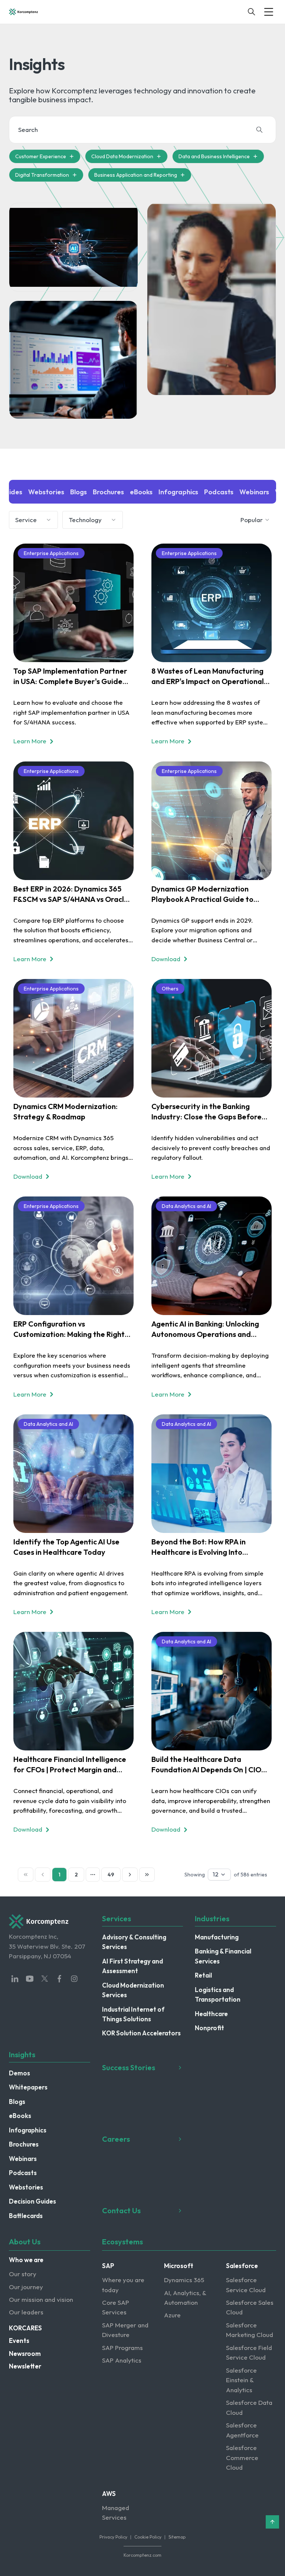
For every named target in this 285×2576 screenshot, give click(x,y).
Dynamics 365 (184, 2280)
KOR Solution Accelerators (141, 2033)
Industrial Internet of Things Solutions (133, 2014)
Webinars (23, 2159)
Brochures (24, 2144)
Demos (19, 2073)
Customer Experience (41, 156)
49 (111, 1875)
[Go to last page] (147, 1875)
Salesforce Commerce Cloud (242, 2457)
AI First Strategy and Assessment (132, 1966)
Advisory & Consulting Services (134, 1942)
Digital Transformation (42, 175)
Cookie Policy (148, 2537)
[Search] (259, 130)
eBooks (20, 2116)
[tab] (46, 492)
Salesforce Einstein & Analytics (241, 2380)
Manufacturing (217, 1937)
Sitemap (177, 2537)
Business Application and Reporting (136, 175)
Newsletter (25, 2366)
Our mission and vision (41, 2299)
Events (19, 2341)
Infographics (28, 2130)
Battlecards (26, 2216)
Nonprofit (209, 2028)
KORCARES (25, 2328)
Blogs (17, 2102)
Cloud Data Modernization (122, 156)
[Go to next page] (130, 1875)
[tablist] (142, 492)
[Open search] (252, 12)
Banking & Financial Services (223, 1956)
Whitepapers (28, 2087)
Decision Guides (32, 2201)
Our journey (26, 2287)
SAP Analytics (122, 2360)
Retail (203, 1975)
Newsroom (25, 2353)
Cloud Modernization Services (133, 1990)
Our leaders (26, 2312)
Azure (172, 2315)
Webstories (26, 2187)
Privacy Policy (113, 2537)
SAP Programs (122, 2348)
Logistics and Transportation (218, 1994)
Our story (23, 2274)
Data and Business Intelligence (214, 156)
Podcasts (23, 2173)
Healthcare (211, 2014)
